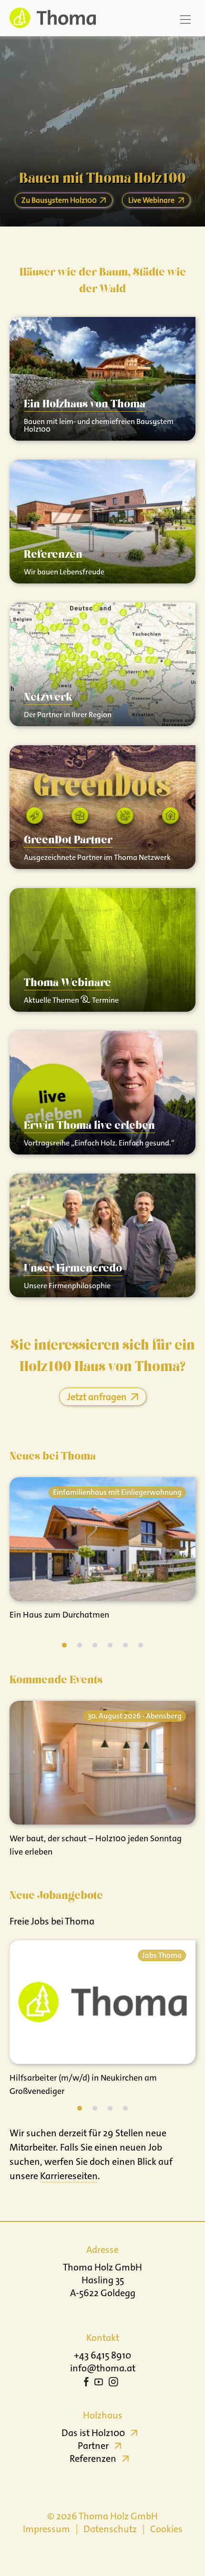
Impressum (46, 2529)
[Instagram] (113, 2383)
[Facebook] (86, 2383)
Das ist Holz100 (93, 2433)
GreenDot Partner (68, 840)
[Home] (50, 18)
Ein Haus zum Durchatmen (59, 1615)
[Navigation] (185, 20)
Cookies (166, 2529)
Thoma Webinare (67, 983)
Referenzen (53, 555)
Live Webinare (151, 200)
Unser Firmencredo (73, 1269)
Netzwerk (48, 698)
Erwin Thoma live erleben (89, 1126)
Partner (93, 2446)
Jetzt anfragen (97, 1397)
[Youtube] (99, 2383)
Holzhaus (103, 2415)
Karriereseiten (69, 2176)
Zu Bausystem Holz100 (59, 200)
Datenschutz (110, 2529)
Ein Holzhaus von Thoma (85, 405)
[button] (64, 1645)
